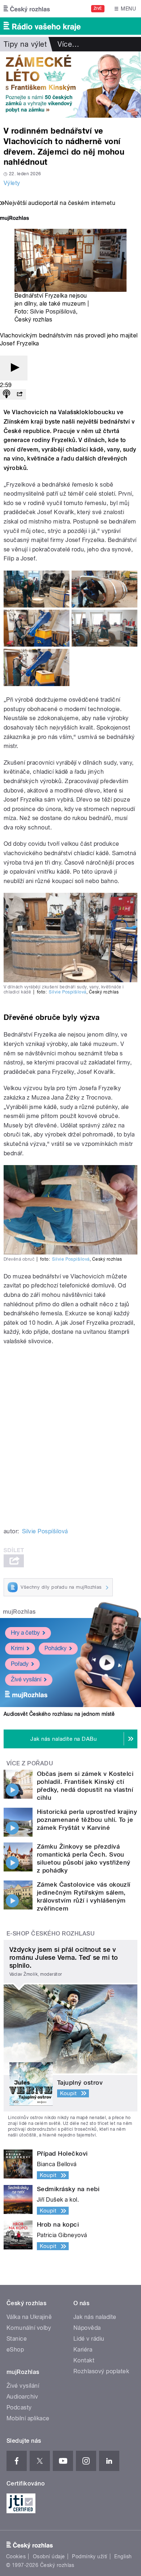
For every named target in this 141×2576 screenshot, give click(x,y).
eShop (15, 2350)
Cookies (16, 2556)
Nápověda (87, 2328)
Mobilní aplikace (28, 2418)
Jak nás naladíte (95, 2317)
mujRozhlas (19, 1612)
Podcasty (19, 2407)
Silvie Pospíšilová (53, 312)
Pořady (20, 1664)
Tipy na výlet (25, 44)
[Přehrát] (14, 368)
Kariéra (83, 2350)
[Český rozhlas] (27, 9)
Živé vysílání (26, 1679)
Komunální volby (29, 2328)
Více (68, 44)
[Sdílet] (20, 394)
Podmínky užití (90, 2556)
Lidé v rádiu (89, 2339)
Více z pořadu (30, 1763)
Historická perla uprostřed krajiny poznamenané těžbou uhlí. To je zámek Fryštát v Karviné (87, 1820)
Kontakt (84, 2360)
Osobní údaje (49, 2556)
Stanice (17, 2339)
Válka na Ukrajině (29, 2317)
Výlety (12, 183)
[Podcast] (7, 394)
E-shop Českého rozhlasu (51, 1934)
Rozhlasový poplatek (101, 2371)
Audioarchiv (22, 2397)
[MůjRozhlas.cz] (14, 219)
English (123, 2556)
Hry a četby (25, 1633)
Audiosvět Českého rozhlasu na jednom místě (59, 1714)
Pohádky (55, 1648)
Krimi (17, 1648)
